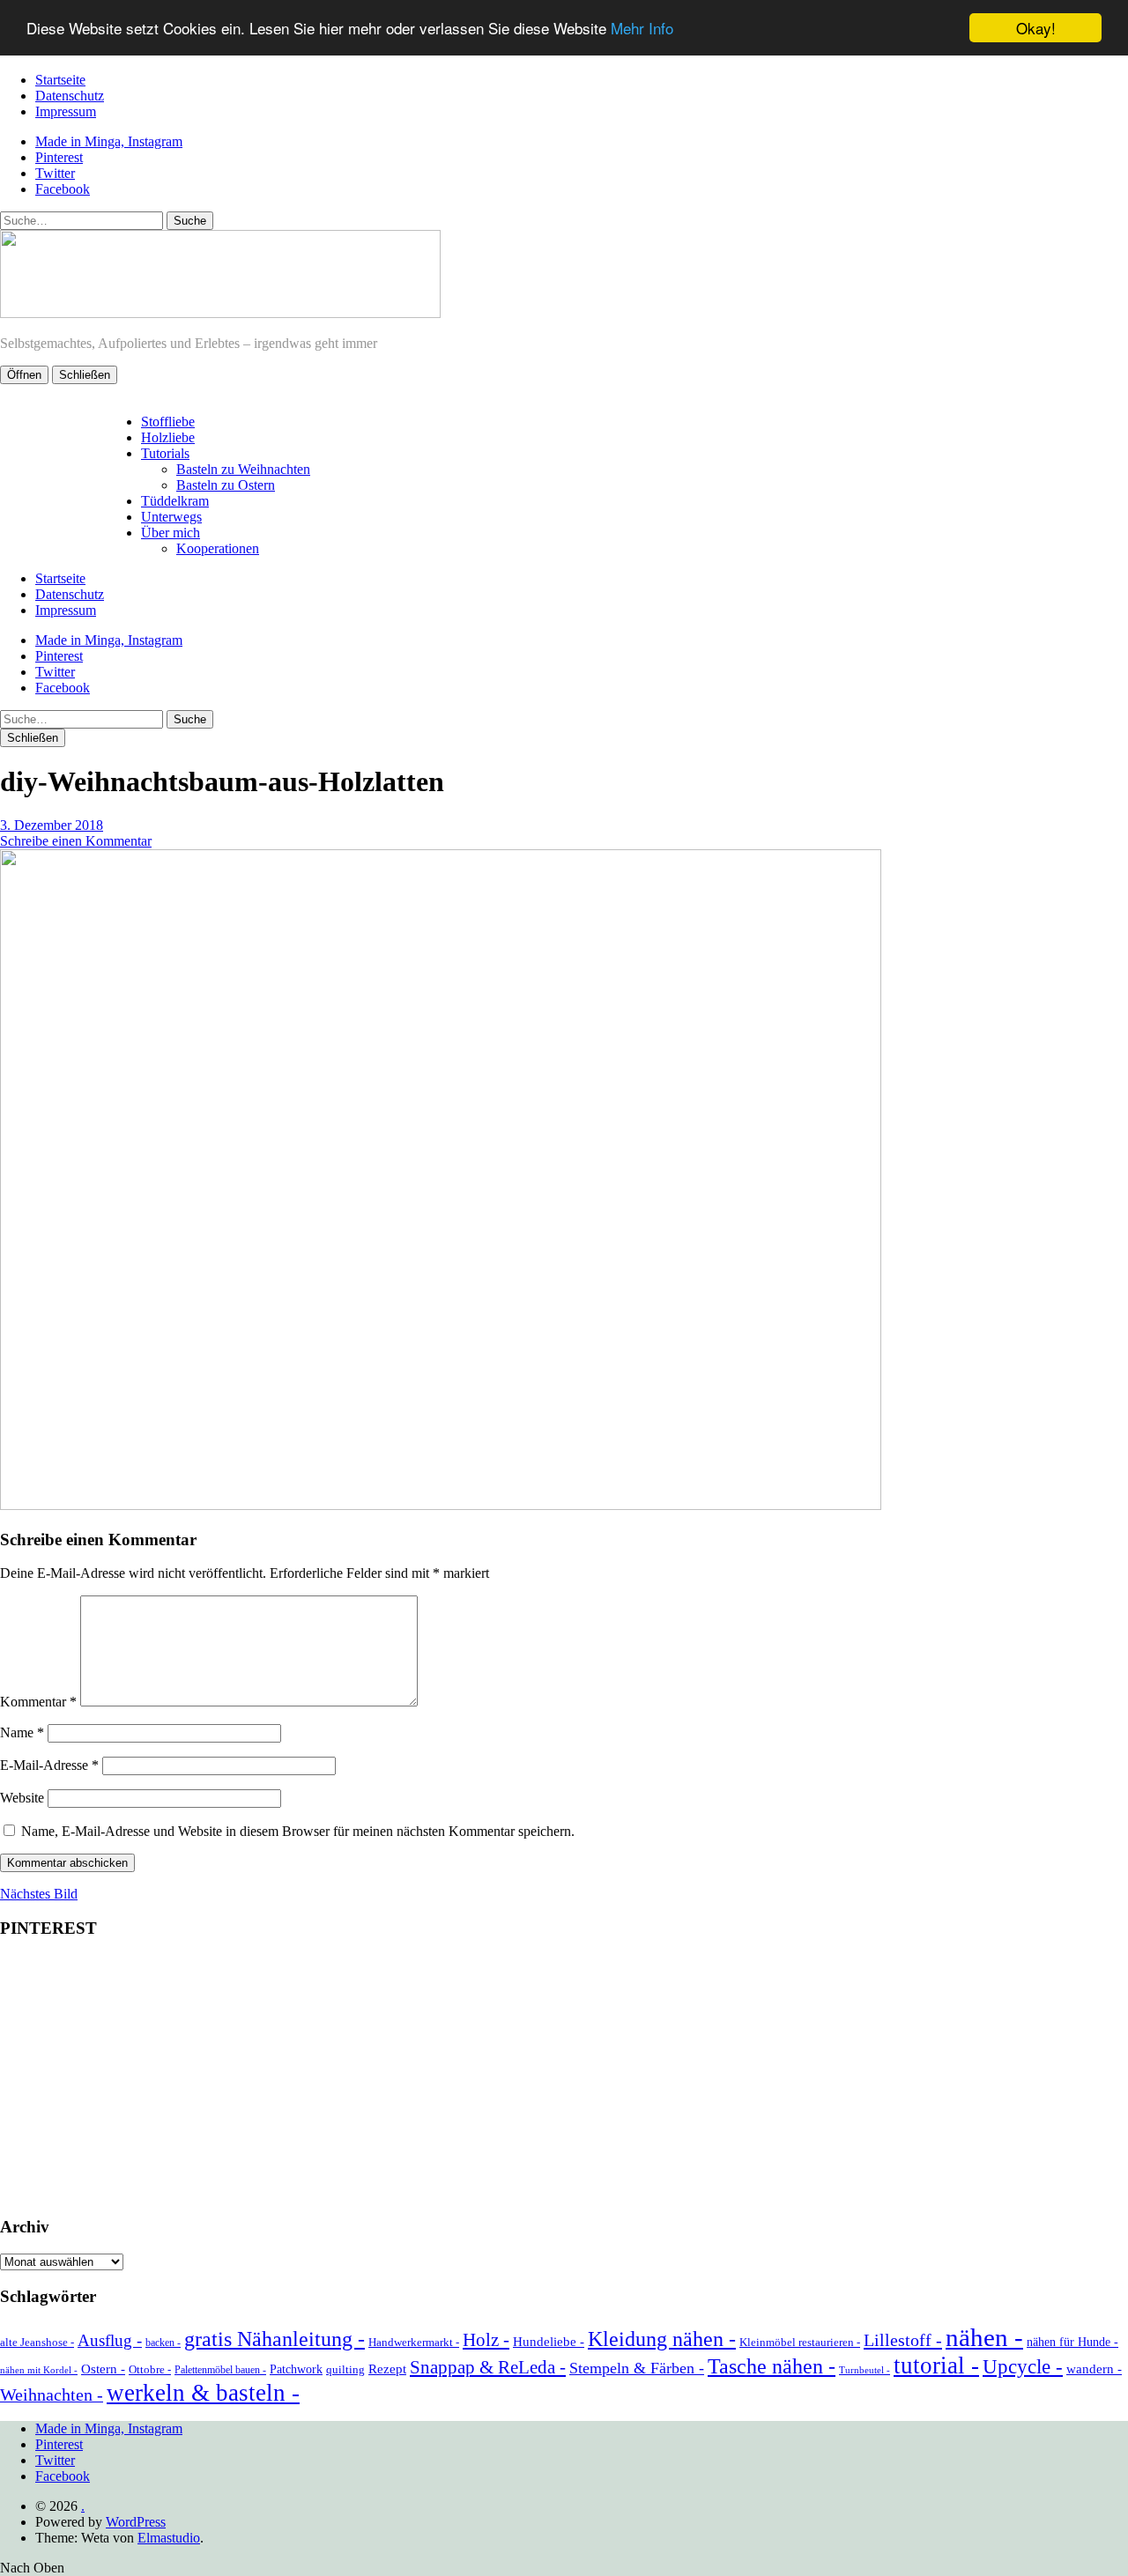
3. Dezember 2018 (52, 825)
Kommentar (38, 1702)
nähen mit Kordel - (39, 2370)
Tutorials (165, 453)
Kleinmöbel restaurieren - (800, 2342)
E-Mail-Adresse (49, 1765)
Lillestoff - (903, 2340)
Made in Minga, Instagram (109, 141)
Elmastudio (169, 2538)
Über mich (171, 533)
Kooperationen (218, 548)
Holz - (486, 2340)
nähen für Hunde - (1072, 2342)
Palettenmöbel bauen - (220, 2370)
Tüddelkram (175, 501)
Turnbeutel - (865, 2370)
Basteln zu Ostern (226, 485)
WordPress (136, 2522)
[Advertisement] (564, 2078)
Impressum (66, 111)
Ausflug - (110, 2340)
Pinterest (59, 157)
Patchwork (296, 2369)
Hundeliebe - (549, 2342)
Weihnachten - (52, 2395)
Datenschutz (70, 96)
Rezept (387, 2369)
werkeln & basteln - (203, 2393)
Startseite (60, 80)
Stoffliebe (168, 422)
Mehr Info (642, 29)
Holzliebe (168, 437)
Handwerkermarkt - (414, 2342)
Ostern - (103, 2369)
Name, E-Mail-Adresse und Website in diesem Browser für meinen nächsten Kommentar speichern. (298, 1831)
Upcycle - (1023, 2366)
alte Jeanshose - (37, 2342)
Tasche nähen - (772, 2366)
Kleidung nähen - (662, 2339)
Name (22, 1732)
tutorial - (936, 2365)
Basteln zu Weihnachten (243, 469)
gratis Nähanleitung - (275, 2339)
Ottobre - (150, 2369)
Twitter (55, 173)
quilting (345, 2369)
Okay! (1036, 28)
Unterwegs (171, 517)
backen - (163, 2343)
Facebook (63, 189)
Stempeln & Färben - (637, 2368)
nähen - (984, 2337)
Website (22, 1798)
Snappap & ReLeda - (488, 2367)
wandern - (1094, 2369)
